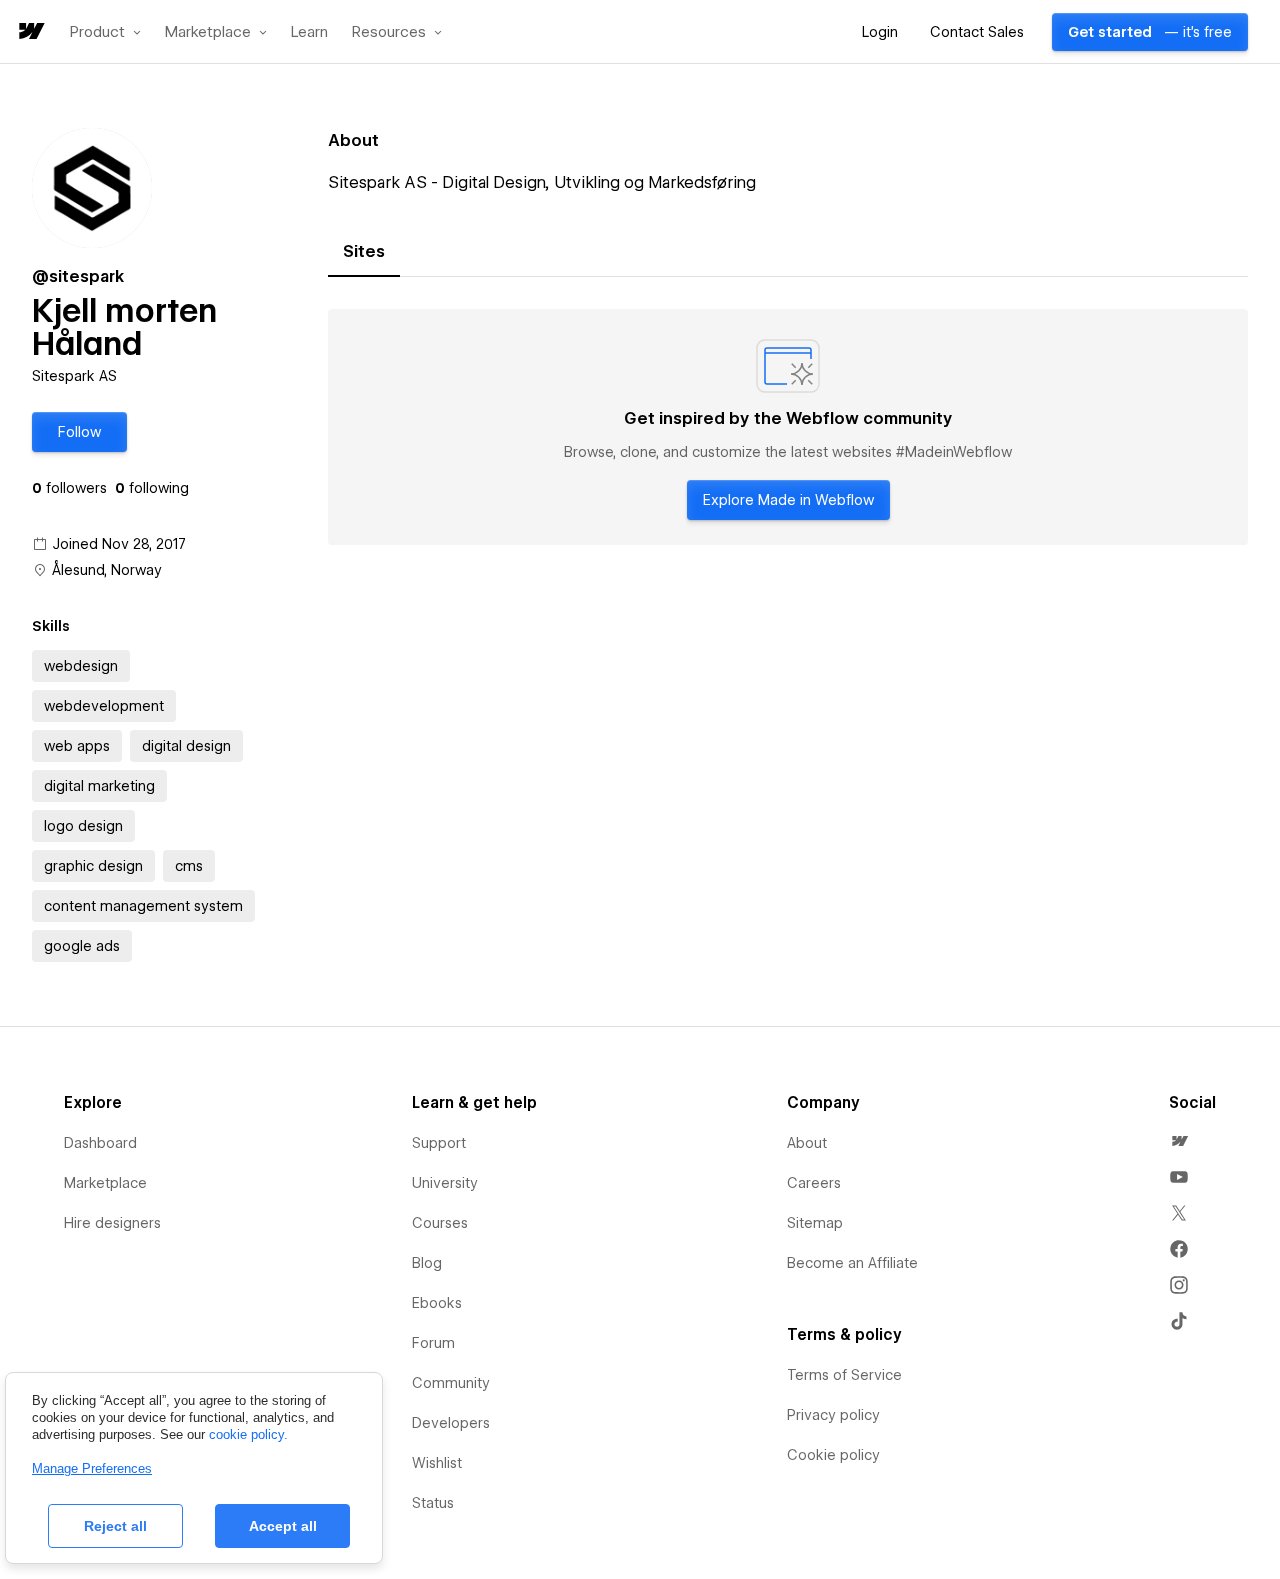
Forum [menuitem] (433, 1343)
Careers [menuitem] (814, 1183)
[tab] (364, 252)
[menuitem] (1179, 1141)
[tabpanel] (788, 427)
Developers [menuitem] (451, 1423)
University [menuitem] (445, 1183)
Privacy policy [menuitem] (833, 1415)
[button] (105, 32)
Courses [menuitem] (440, 1223)
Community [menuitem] (451, 1383)
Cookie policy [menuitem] (833, 1455)
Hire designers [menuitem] (112, 1223)
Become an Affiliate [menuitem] (852, 1263)
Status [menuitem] (433, 1503)
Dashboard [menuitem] (100, 1143)
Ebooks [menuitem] (437, 1303)
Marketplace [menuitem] (105, 1183)
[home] (30, 32)
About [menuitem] (807, 1143)
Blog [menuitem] (427, 1263)
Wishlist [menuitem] (437, 1463)
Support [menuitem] (439, 1143)
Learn (309, 32)
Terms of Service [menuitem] (844, 1375)
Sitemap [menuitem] (815, 1223)
